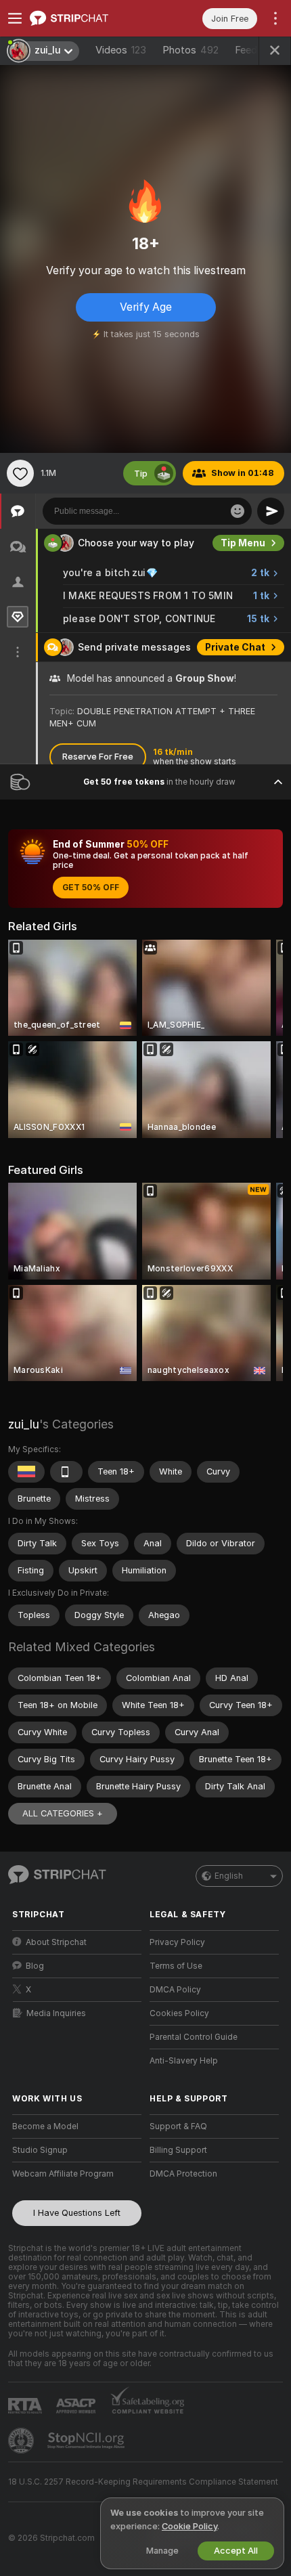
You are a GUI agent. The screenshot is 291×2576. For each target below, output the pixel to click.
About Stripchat (56, 1942)
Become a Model (45, 2126)
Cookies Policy (179, 2013)
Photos (191, 50)
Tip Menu (243, 543)
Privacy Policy (177, 1942)
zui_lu (24, 1424)
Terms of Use (176, 1966)
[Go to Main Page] (88, 18)
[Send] (271, 511)
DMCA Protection (183, 2174)
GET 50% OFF (91, 888)
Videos (121, 50)
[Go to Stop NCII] (87, 2441)
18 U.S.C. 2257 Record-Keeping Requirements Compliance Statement (143, 2482)
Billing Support (178, 2150)
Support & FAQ (178, 2126)
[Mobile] (66, 1472)
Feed (246, 50)
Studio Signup (40, 2150)
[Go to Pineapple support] (22, 2441)
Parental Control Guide (194, 2037)
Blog (35, 1966)
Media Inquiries (56, 2013)
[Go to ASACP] (77, 2406)
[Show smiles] (238, 511)
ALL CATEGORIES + (63, 1813)
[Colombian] (26, 1472)
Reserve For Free (98, 757)
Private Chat (235, 647)
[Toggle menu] (15, 18)
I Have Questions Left (77, 2213)
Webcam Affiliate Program (63, 2174)
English (229, 1876)
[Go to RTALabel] (26, 2406)
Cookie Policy (189, 2526)
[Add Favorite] (20, 473)
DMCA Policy (175, 1990)
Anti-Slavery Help (184, 2061)
